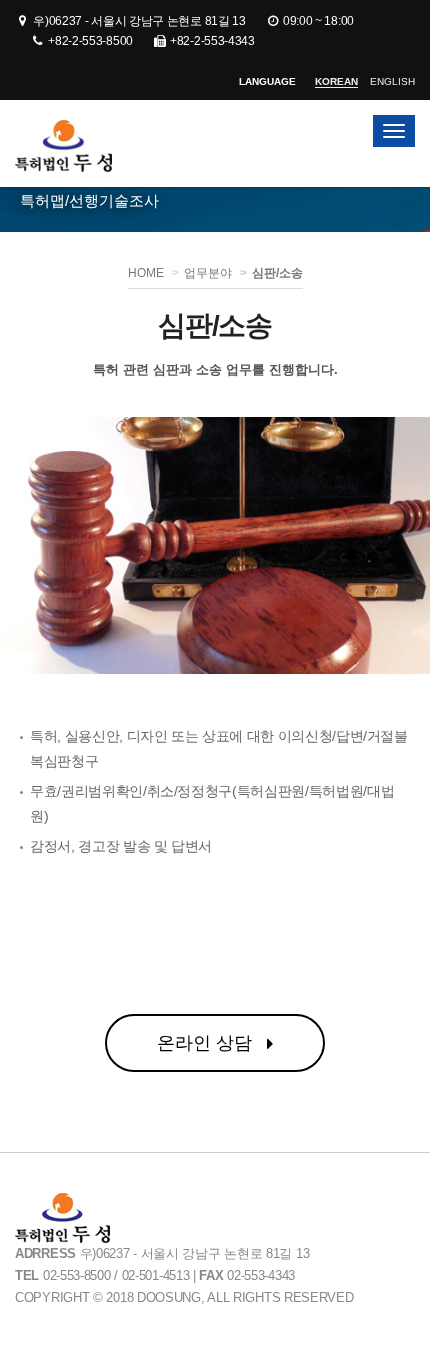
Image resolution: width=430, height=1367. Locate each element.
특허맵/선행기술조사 (89, 200)
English (392, 81)
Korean (336, 81)
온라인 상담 (207, 1043)
